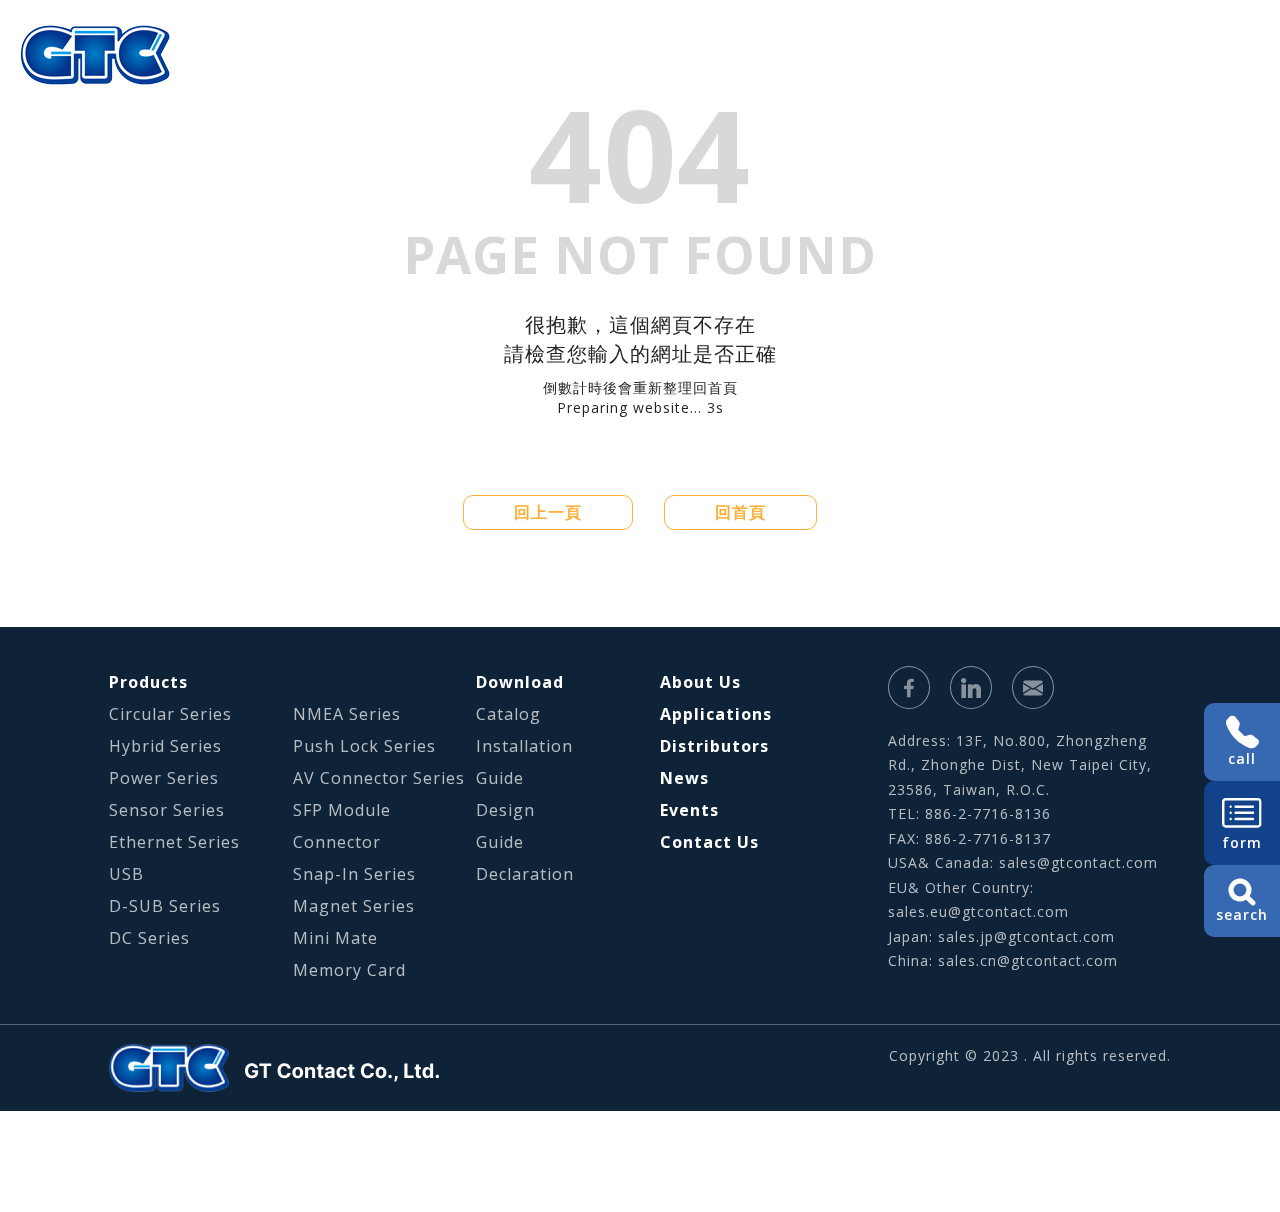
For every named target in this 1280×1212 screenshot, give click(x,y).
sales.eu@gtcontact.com (978, 911)
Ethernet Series (174, 842)
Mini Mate (335, 938)
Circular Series (170, 714)
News (684, 778)
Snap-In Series (354, 874)
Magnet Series (354, 906)
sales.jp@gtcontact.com (1026, 936)
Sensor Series (167, 810)
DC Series (149, 938)
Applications (782, 85)
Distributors (714, 746)
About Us (561, 85)
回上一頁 (548, 512)
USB (126, 874)
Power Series (164, 778)
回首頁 (740, 512)
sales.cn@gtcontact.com (1028, 960)
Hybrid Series (165, 746)
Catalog (508, 714)
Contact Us (709, 842)
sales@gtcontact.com (1078, 862)
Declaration (525, 874)
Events (689, 810)
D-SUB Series (165, 906)
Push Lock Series (364, 746)
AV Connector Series (379, 778)
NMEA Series (347, 714)
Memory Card (349, 970)
